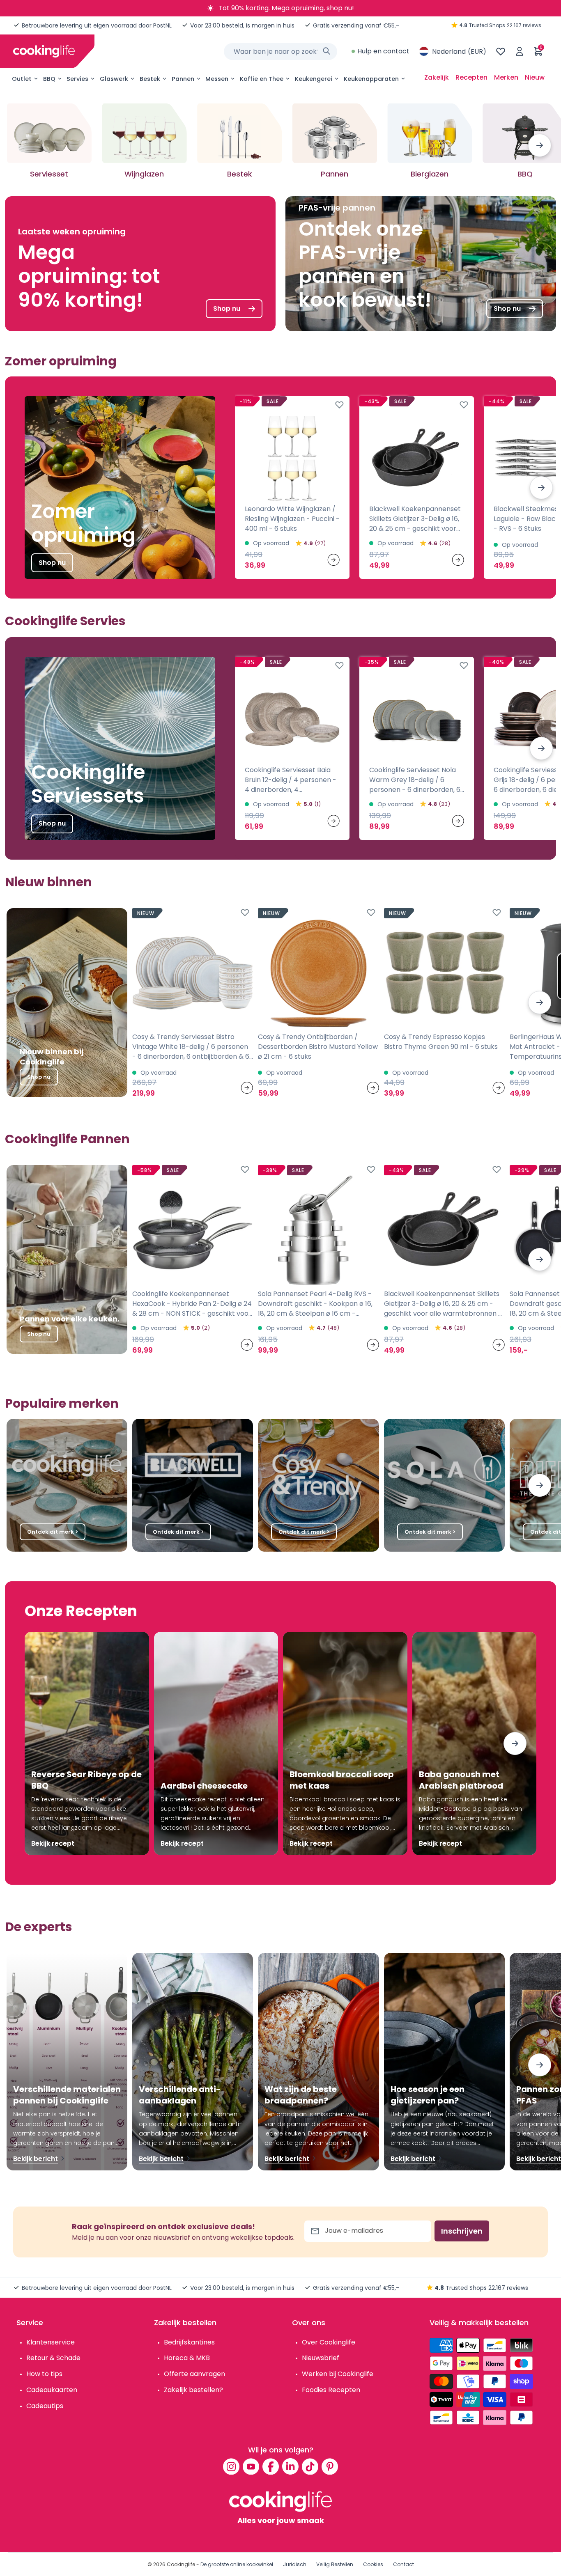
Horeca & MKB (187, 2358)
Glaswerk (114, 79)
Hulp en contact (383, 51)
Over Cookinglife (329, 2342)
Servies (77, 79)
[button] (540, 145)
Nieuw (535, 77)
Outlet (22, 79)
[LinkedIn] (290, 2466)
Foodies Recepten (331, 2390)
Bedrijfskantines (189, 2342)
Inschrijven (462, 2231)
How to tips (44, 2374)
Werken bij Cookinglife (338, 2374)
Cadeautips (45, 2406)
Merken (506, 77)
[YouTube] (251, 2466)
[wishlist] (501, 51)
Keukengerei (314, 79)
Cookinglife (181, 2564)
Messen (217, 79)
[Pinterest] (330, 2466)
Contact (404, 2564)
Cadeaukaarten (52, 2390)
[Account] (520, 51)
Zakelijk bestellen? (193, 2390)
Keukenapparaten (371, 79)
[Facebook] (271, 2466)
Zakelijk (437, 77)
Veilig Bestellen (335, 2564)
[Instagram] (231, 2466)
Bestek (150, 79)
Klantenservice (51, 2342)
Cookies (373, 2564)
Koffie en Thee (262, 79)
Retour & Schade (53, 2358)
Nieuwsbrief (321, 2358)
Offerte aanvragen (194, 2374)
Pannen (183, 79)
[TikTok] (310, 2466)
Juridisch (295, 2564)
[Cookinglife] (44, 51)
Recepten (471, 77)
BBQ (49, 79)
